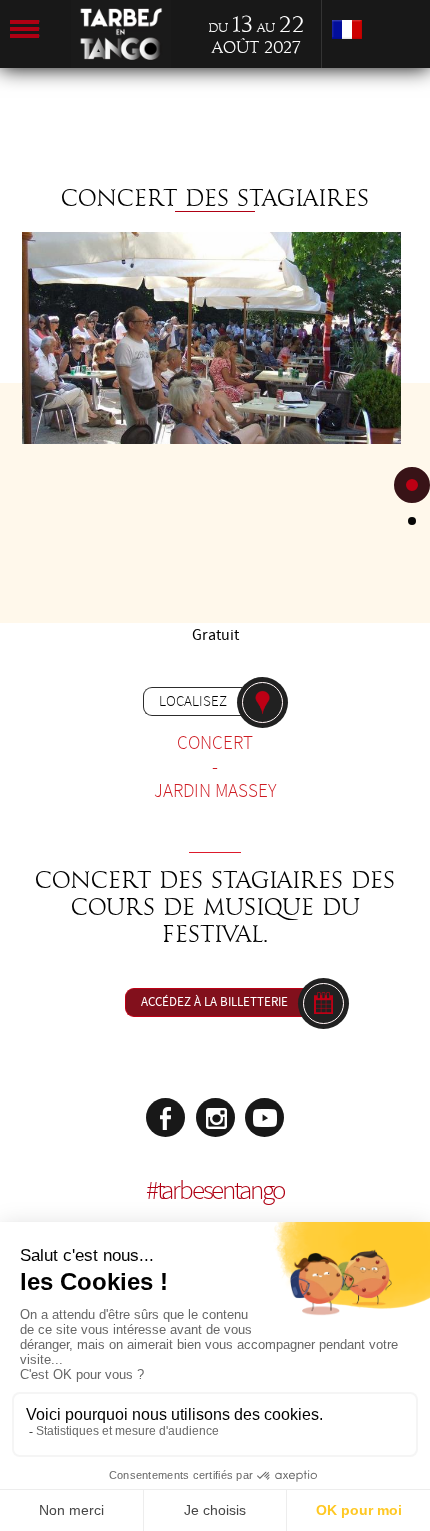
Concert (215, 743)
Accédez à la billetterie (214, 1002)
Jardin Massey (215, 791)
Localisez (193, 701)
